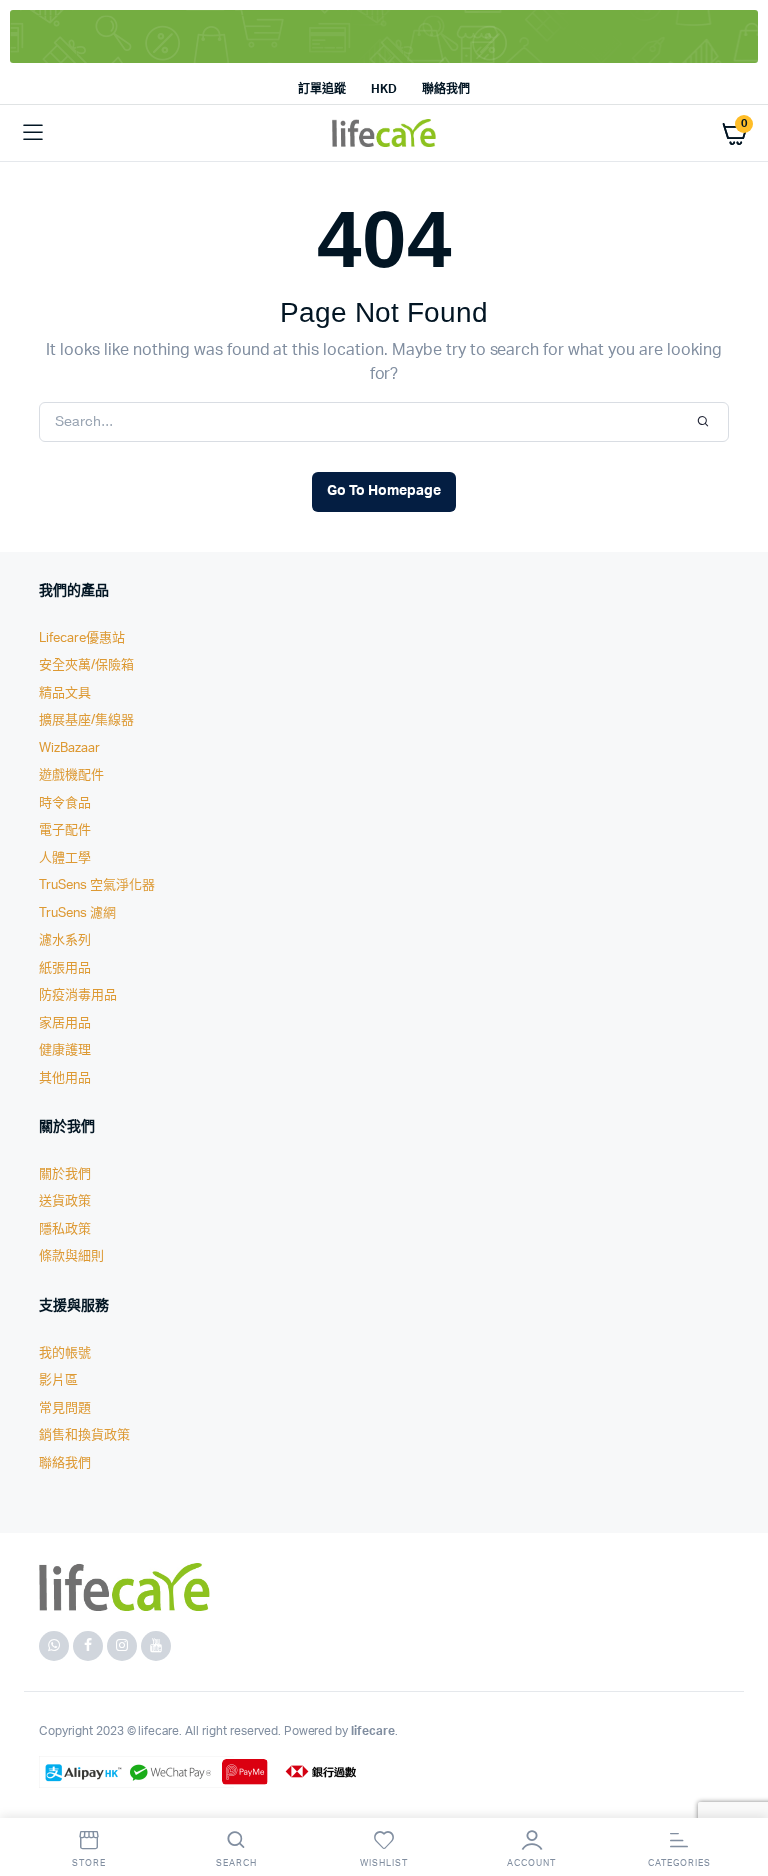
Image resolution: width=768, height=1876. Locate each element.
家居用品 (65, 1023)
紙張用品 (65, 968)
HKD (384, 89)
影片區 (58, 1380)
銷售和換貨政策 (84, 1435)
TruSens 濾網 (77, 913)
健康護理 (65, 1050)
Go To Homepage (384, 491)
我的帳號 (65, 1353)
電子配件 (65, 830)
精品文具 (65, 693)
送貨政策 (65, 1201)
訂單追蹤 (322, 89)
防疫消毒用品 (78, 995)
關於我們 (65, 1174)
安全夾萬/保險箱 (86, 665)
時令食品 (65, 803)
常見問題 (65, 1408)
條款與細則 (71, 1256)
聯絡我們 (446, 89)
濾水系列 (65, 940)
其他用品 (65, 1078)
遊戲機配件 (71, 775)
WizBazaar (69, 748)
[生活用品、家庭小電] (384, 133)
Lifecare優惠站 (82, 638)
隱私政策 (65, 1229)
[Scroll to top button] (736, 1796)
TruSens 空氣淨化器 (97, 885)
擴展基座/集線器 (86, 720)
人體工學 (65, 858)
